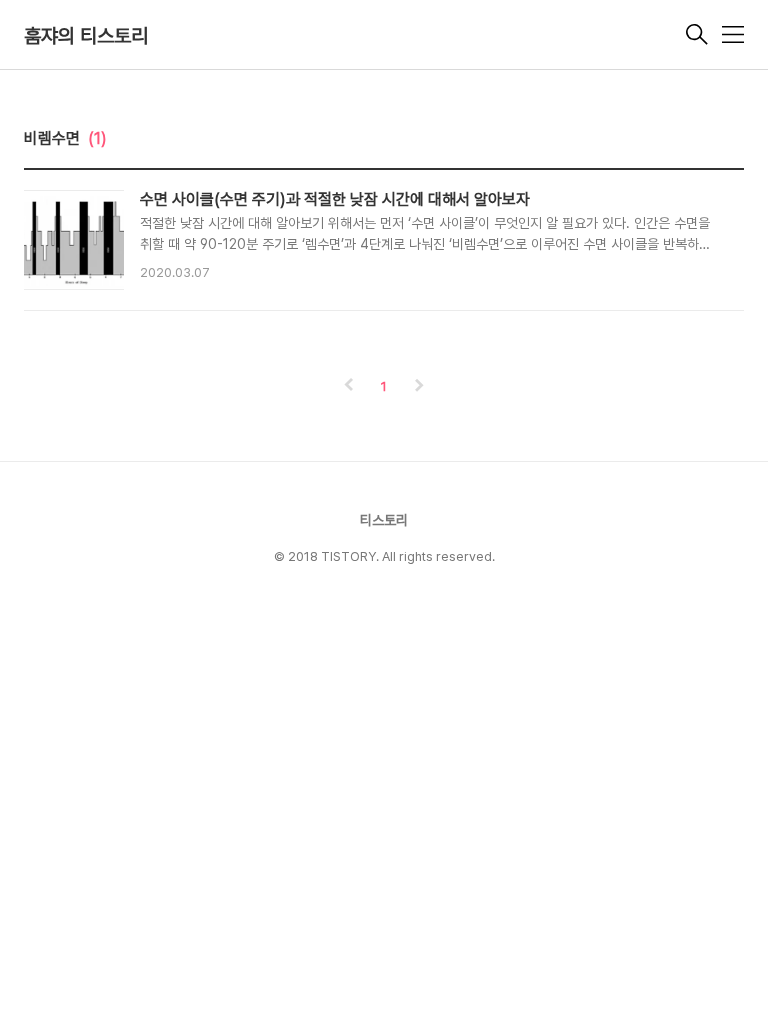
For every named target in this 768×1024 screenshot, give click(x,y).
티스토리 (384, 520)
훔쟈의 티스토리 (86, 36)
